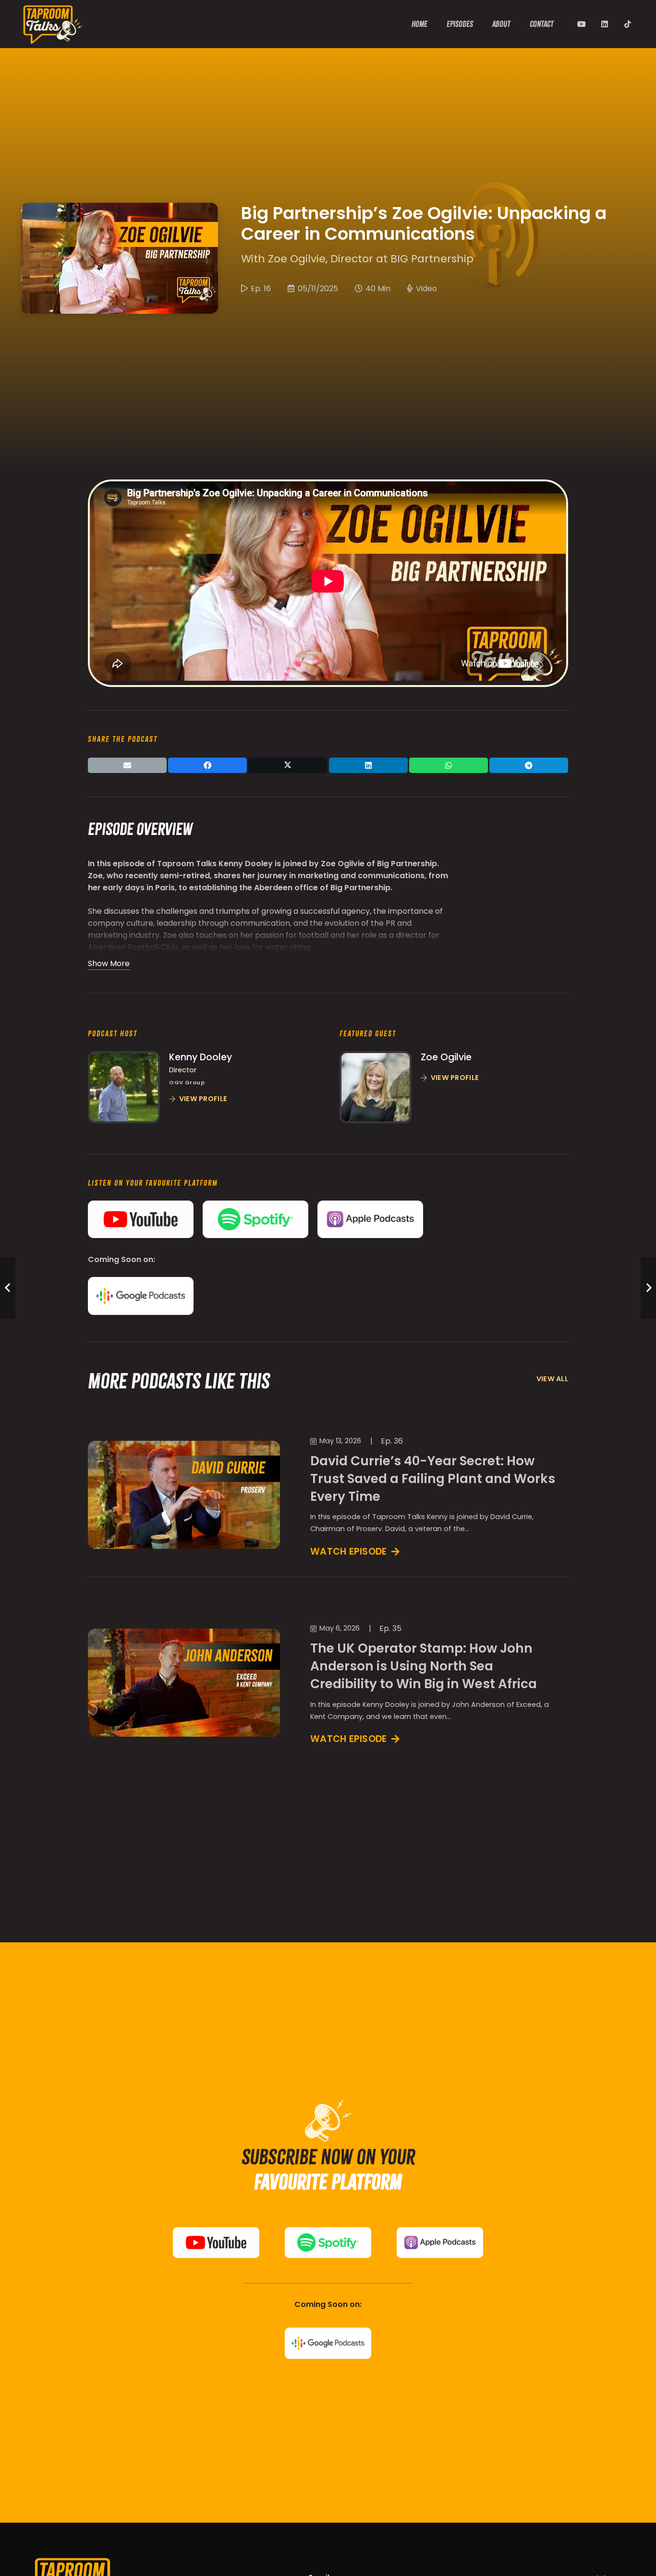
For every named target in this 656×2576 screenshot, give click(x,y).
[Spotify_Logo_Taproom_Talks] (255, 1219)
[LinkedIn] (605, 24)
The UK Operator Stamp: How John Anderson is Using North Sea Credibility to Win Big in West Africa (424, 1666)
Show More (109, 963)
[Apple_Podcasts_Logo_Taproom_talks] (370, 1219)
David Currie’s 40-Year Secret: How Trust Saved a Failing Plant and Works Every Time (433, 1478)
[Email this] (127, 765)
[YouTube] (582, 24)
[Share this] (207, 765)
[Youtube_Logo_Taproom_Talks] (141, 1219)
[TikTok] (628, 24)
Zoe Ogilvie (446, 1057)
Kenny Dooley (200, 1057)
